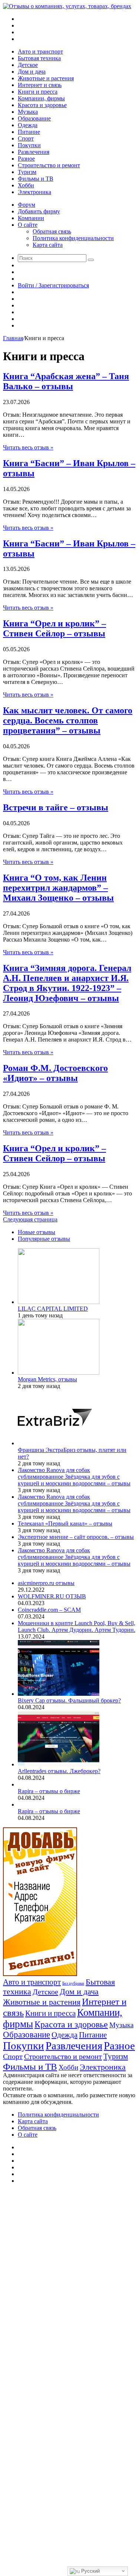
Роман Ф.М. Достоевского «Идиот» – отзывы (55, 1073)
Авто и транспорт (40, 51)
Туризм (27, 172)
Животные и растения (46, 78)
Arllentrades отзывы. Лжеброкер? (59, 1771)
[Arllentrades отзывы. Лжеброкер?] (59, 1764)
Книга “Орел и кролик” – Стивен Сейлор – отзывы (54, 628)
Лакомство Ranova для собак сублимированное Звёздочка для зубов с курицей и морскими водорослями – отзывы (74, 1477)
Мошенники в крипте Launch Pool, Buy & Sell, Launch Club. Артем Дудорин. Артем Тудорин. (77, 1626)
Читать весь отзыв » (28, 447)
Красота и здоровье (42, 105)
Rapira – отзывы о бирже (49, 1791)
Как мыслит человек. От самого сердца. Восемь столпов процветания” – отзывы (68, 720)
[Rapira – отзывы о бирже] (19, 1784)
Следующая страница (30, 1219)
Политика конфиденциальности (73, 238)
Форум (27, 205)
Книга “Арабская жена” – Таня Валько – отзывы (66, 381)
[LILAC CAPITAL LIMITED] (59, 1302)
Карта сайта (48, 245)
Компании (31, 218)
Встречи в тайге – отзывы (56, 807)
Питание (29, 132)
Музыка (28, 112)
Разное (26, 159)
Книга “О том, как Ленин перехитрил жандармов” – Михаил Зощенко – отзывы (58, 888)
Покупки (29, 145)
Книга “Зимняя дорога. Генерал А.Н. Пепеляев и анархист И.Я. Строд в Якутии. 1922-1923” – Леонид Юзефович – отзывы (67, 983)
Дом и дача (32, 72)
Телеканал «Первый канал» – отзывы (65, 1523)
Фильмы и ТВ (36, 179)
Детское (28, 65)
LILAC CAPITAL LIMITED (53, 1309)
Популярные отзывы (44, 1239)
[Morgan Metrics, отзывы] (59, 1373)
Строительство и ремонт (49, 165)
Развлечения (34, 152)
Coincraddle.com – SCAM (49, 1610)
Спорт (26, 138)
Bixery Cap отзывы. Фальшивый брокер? (69, 1700)
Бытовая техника (39, 58)
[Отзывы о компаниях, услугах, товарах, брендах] (67, 6)
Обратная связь (52, 231)
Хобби (26, 185)
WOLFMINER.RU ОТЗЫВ (52, 1596)
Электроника (34, 192)
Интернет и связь (40, 85)
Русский (90, 2571)
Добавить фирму (39, 211)
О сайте (28, 225)
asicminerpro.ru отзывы (46, 1583)
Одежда (28, 125)
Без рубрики (73, 1983)
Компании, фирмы (41, 98)
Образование (34, 118)
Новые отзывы (37, 1232)
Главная (13, 338)
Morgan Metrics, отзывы (47, 1379)
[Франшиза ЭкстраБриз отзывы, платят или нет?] (55, 1443)
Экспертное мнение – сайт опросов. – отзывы (76, 1537)
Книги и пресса (38, 92)
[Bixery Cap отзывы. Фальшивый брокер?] (59, 1694)
